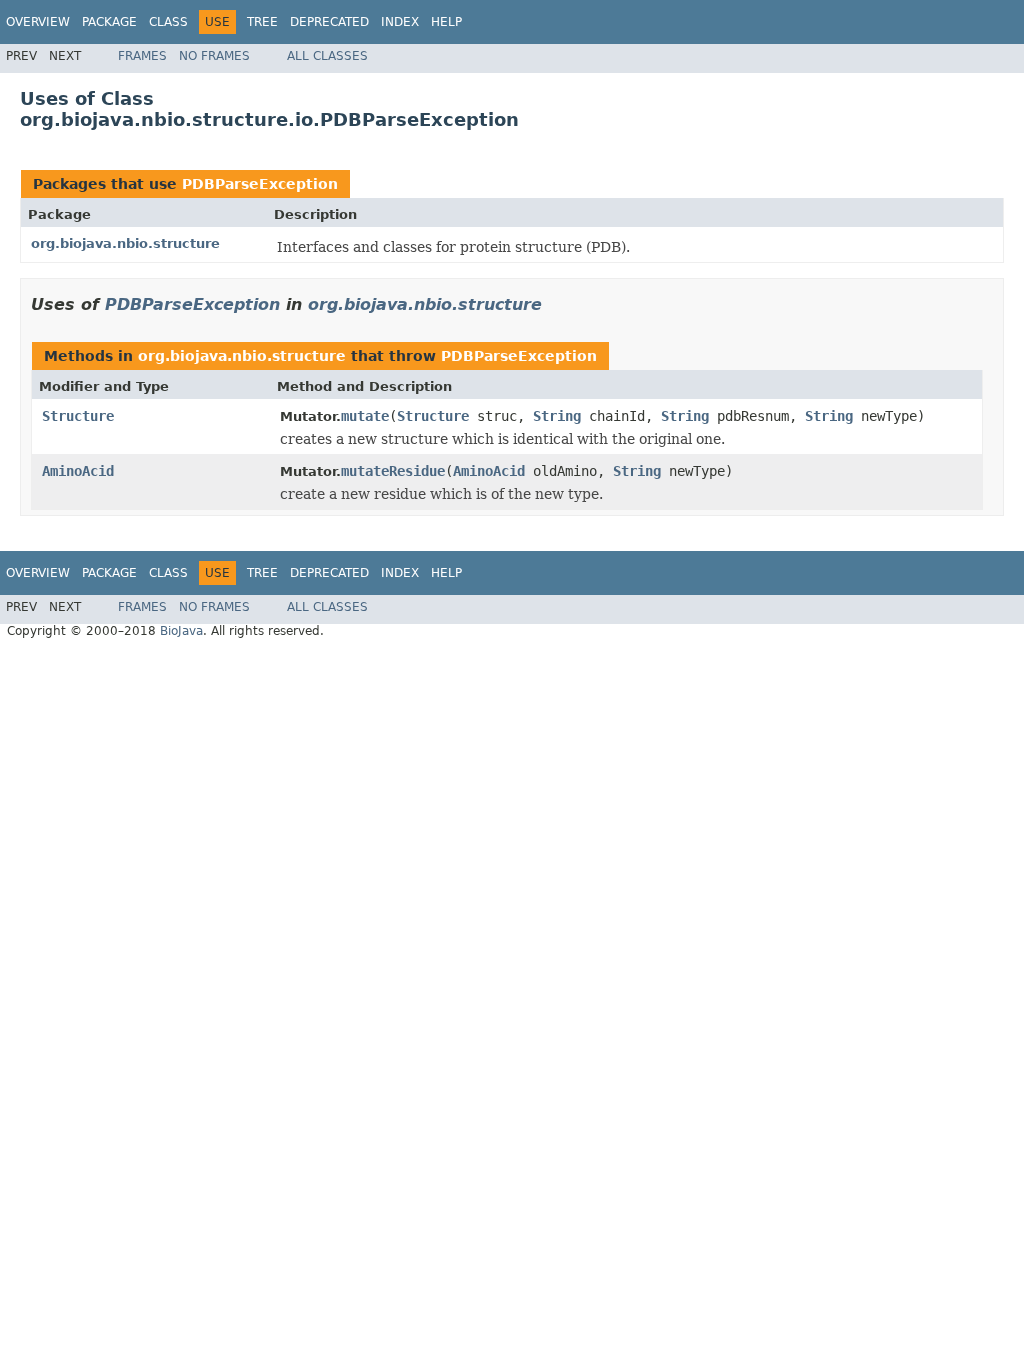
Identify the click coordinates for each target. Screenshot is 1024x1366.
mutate (365, 416)
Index (400, 22)
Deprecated (329, 22)
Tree (262, 22)
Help (446, 22)
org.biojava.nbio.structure (125, 243)
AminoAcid (78, 471)
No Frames (214, 56)
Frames (142, 56)
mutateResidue (393, 471)
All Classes (327, 56)
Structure (78, 416)
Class (168, 22)
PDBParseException (260, 184)
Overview (38, 22)
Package (109, 22)
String (557, 416)
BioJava (181, 631)
